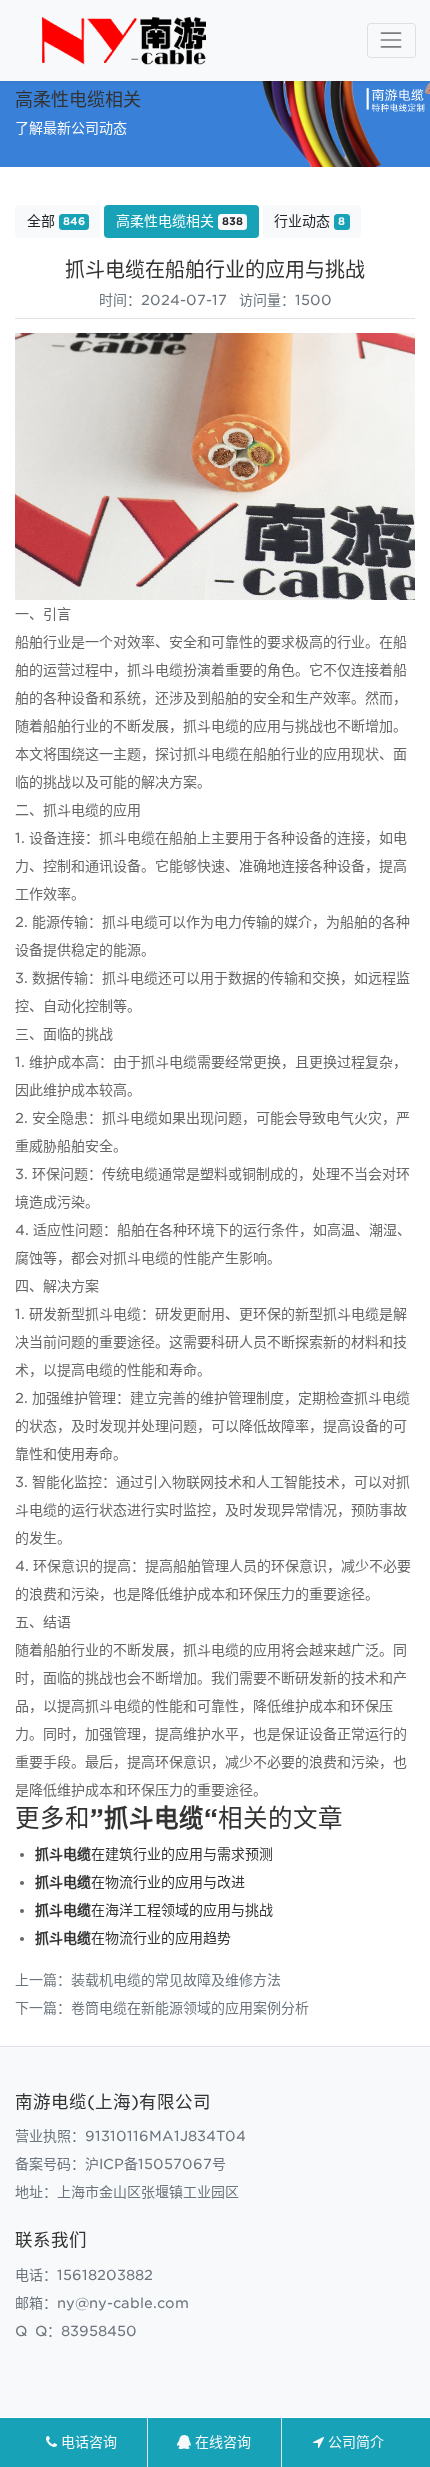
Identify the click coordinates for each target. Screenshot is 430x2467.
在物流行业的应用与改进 (140, 1882)
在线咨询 (221, 2442)
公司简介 (354, 2442)
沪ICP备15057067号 (155, 2164)
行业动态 (309, 221)
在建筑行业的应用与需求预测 (154, 1854)
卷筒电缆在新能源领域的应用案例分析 (190, 2008)
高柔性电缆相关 (179, 221)
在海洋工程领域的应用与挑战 (154, 1910)
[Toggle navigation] (391, 40)
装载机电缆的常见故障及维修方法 (176, 1980)
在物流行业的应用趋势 (133, 1938)
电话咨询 (87, 2442)
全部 (56, 221)
